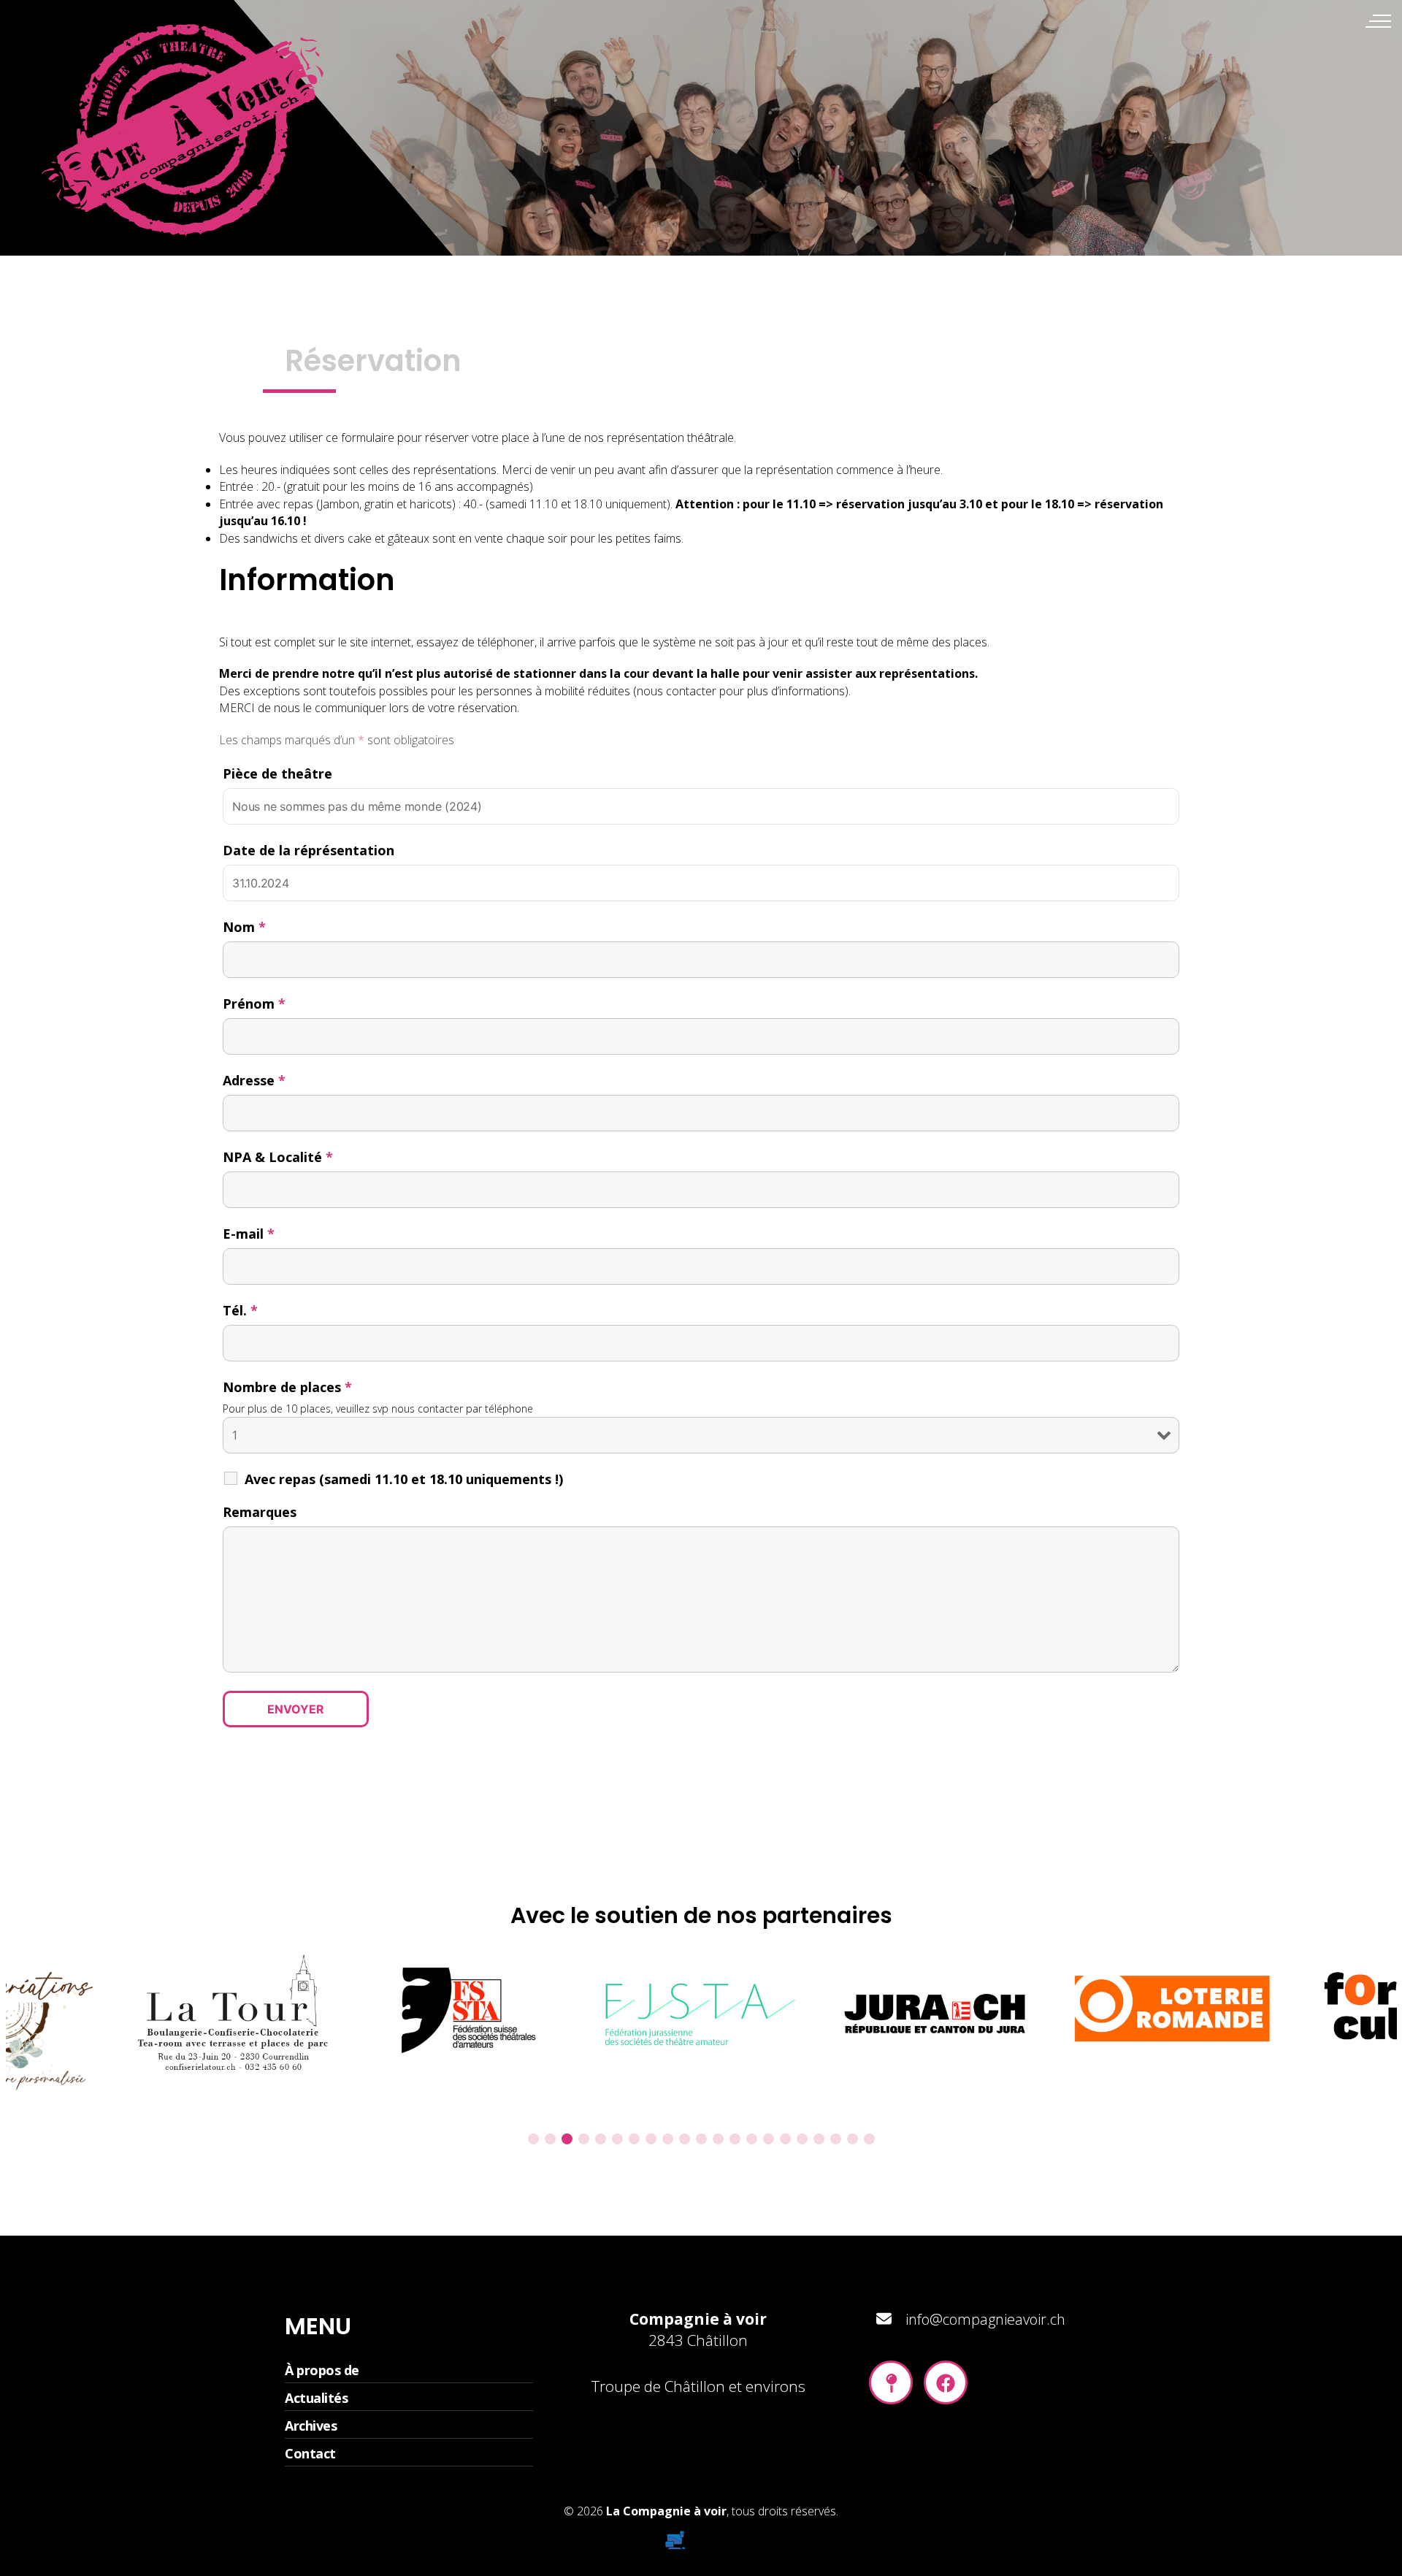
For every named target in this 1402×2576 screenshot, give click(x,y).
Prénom (254, 1004)
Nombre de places (287, 1387)
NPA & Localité (278, 1157)
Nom (244, 927)
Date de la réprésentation (309, 850)
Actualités (316, 2398)
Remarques (260, 1512)
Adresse (254, 1080)
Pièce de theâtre (277, 773)
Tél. (240, 1310)
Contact (310, 2453)
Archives (311, 2426)
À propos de (322, 2370)
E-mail (249, 1234)
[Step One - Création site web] (701, 2536)
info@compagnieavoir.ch (985, 2319)
